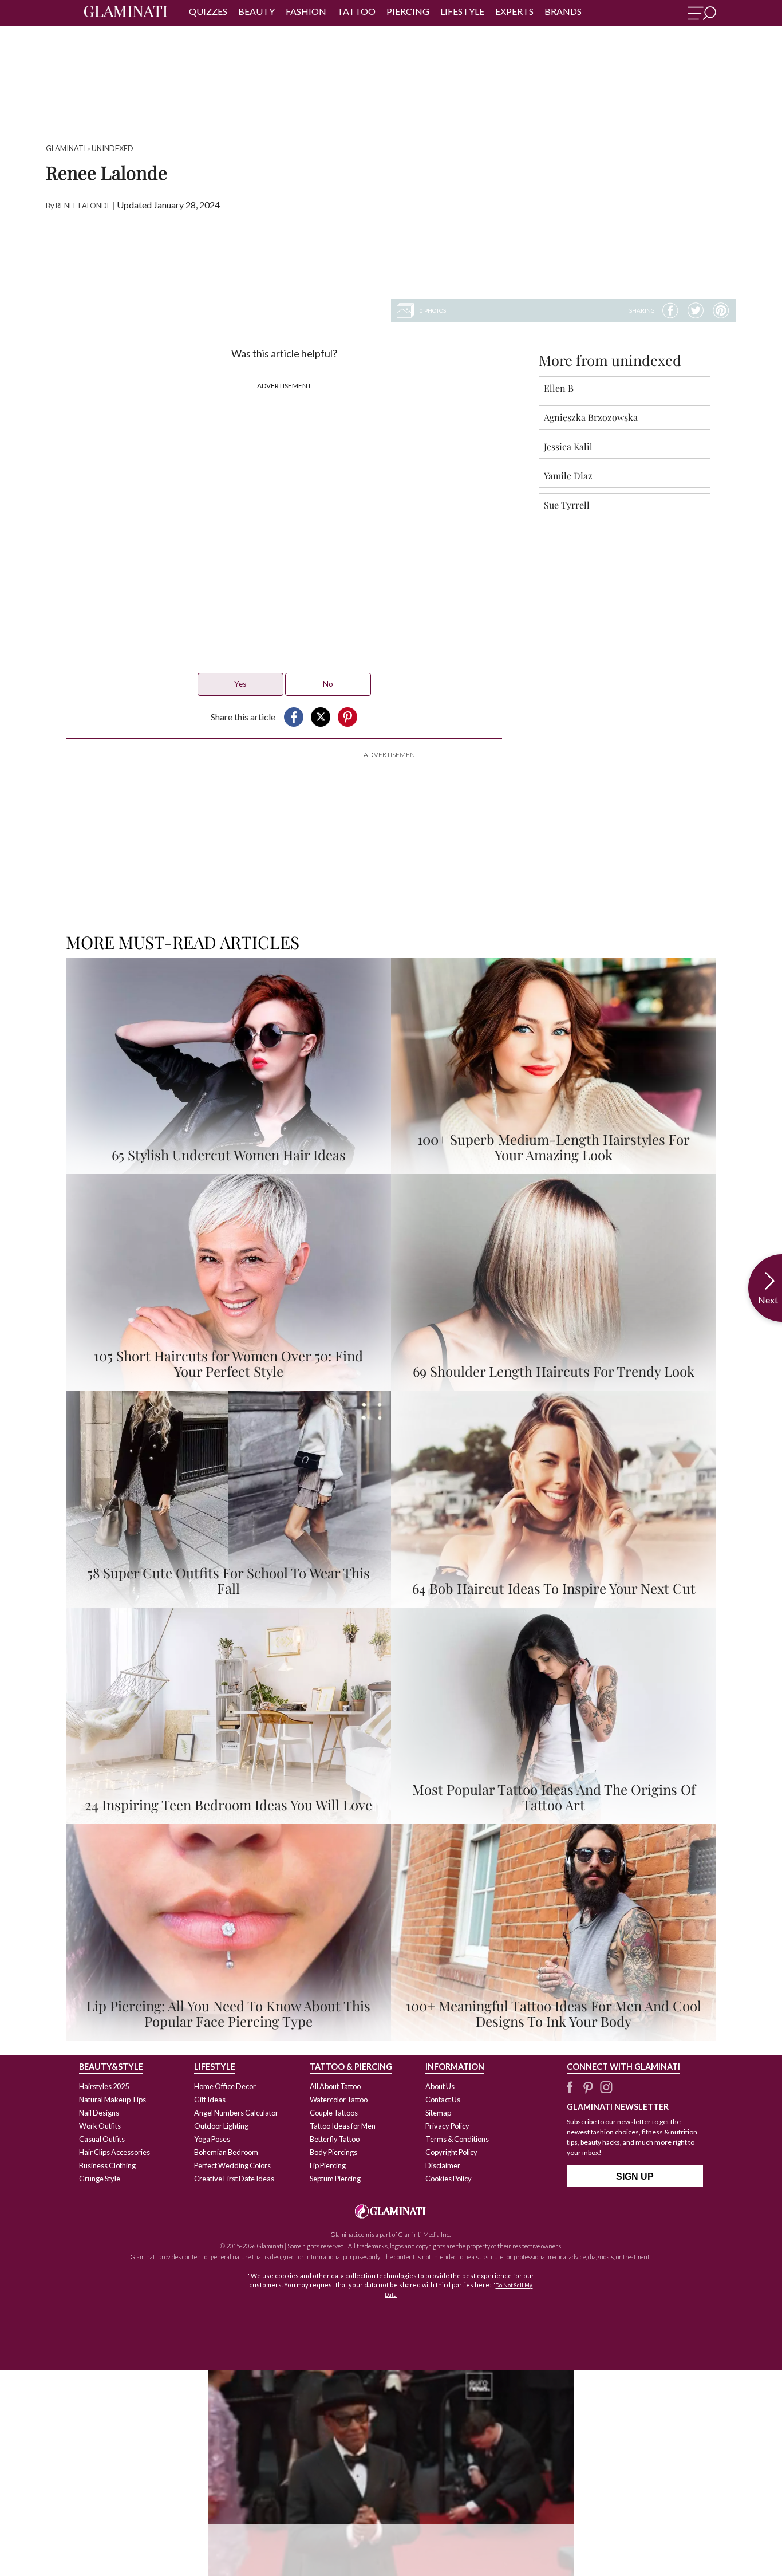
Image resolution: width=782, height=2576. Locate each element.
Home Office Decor (225, 2086)
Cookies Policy (449, 2179)
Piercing (408, 11)
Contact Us (443, 2100)
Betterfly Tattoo (335, 2139)
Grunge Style (100, 2179)
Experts (514, 11)
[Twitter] (696, 310)
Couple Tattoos (334, 2113)
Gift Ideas (210, 2100)
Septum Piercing (335, 2179)
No (328, 684)
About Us (440, 2086)
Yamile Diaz (568, 476)
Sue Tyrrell (567, 505)
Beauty (256, 11)
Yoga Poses (212, 2139)
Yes (240, 684)
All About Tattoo (335, 2086)
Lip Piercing (328, 2165)
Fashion (306, 11)
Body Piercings (333, 2152)
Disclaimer (443, 2165)
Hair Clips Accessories (114, 2152)
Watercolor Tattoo (339, 2100)
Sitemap (438, 2113)
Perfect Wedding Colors (232, 2165)
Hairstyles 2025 (104, 2086)
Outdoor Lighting (221, 2126)
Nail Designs (99, 2113)
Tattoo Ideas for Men (343, 2126)
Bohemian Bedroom (226, 2152)
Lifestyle (462, 11)
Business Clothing (107, 2165)
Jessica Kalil (568, 446)
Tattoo (356, 11)
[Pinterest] (721, 310)
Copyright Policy (451, 2152)
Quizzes (208, 11)
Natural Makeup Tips (112, 2100)
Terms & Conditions (457, 2139)
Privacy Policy (447, 2126)
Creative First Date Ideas (234, 2179)
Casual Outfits (102, 2139)
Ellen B (559, 388)
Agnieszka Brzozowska (591, 417)
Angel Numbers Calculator (236, 2113)
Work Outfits (100, 2126)
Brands (563, 11)
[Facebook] (670, 310)
